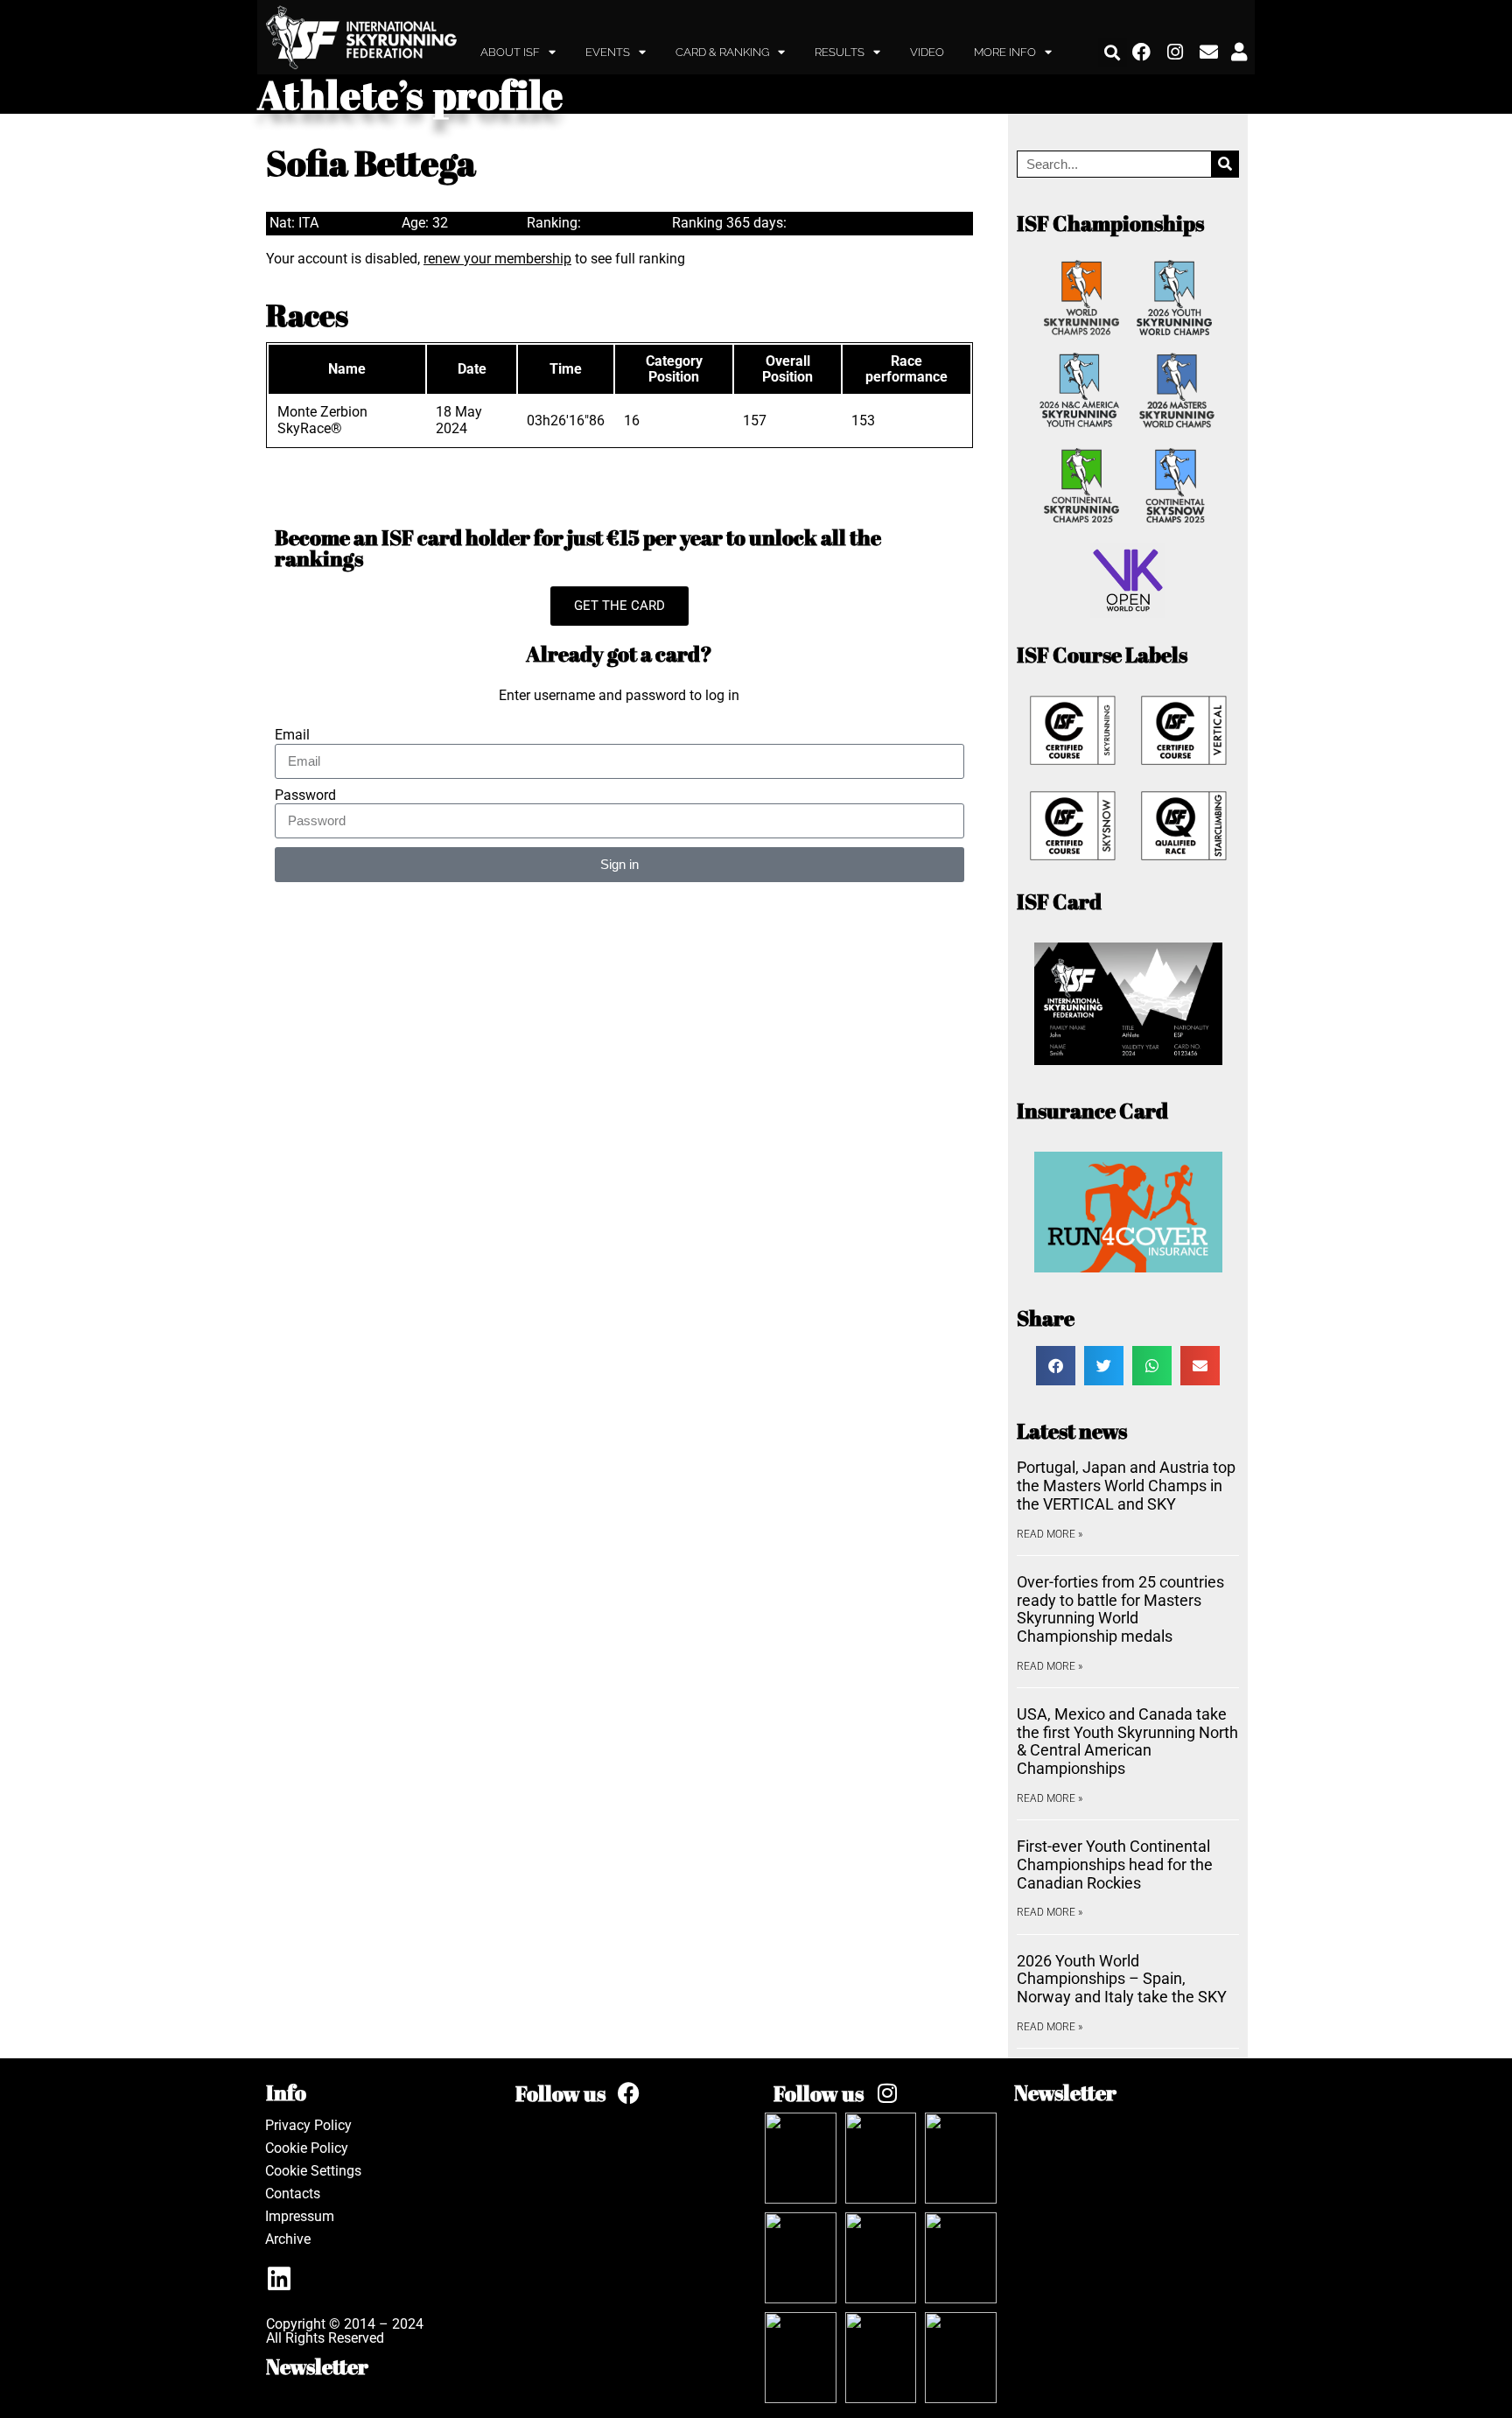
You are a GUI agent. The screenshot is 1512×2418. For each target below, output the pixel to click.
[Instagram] (1176, 53)
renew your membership (497, 259)
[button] (1113, 52)
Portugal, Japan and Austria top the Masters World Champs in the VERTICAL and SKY (1126, 1485)
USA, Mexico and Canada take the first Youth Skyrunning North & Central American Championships (1127, 1741)
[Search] (1225, 164)
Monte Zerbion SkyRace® (322, 420)
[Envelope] (1209, 53)
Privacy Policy (308, 2125)
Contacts (293, 2194)
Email (292, 735)
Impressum (300, 2216)
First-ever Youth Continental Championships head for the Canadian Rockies (1115, 1864)
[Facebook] (1142, 53)
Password (305, 795)
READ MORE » (1050, 1534)
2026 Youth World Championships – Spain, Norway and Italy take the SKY (1122, 1979)
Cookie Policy (307, 2148)
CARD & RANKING (722, 52)
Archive (288, 2239)
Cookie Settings (313, 2171)
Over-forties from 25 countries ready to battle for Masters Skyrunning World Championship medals (1120, 1609)
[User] (1239, 53)
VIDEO (927, 52)
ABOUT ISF (510, 52)
